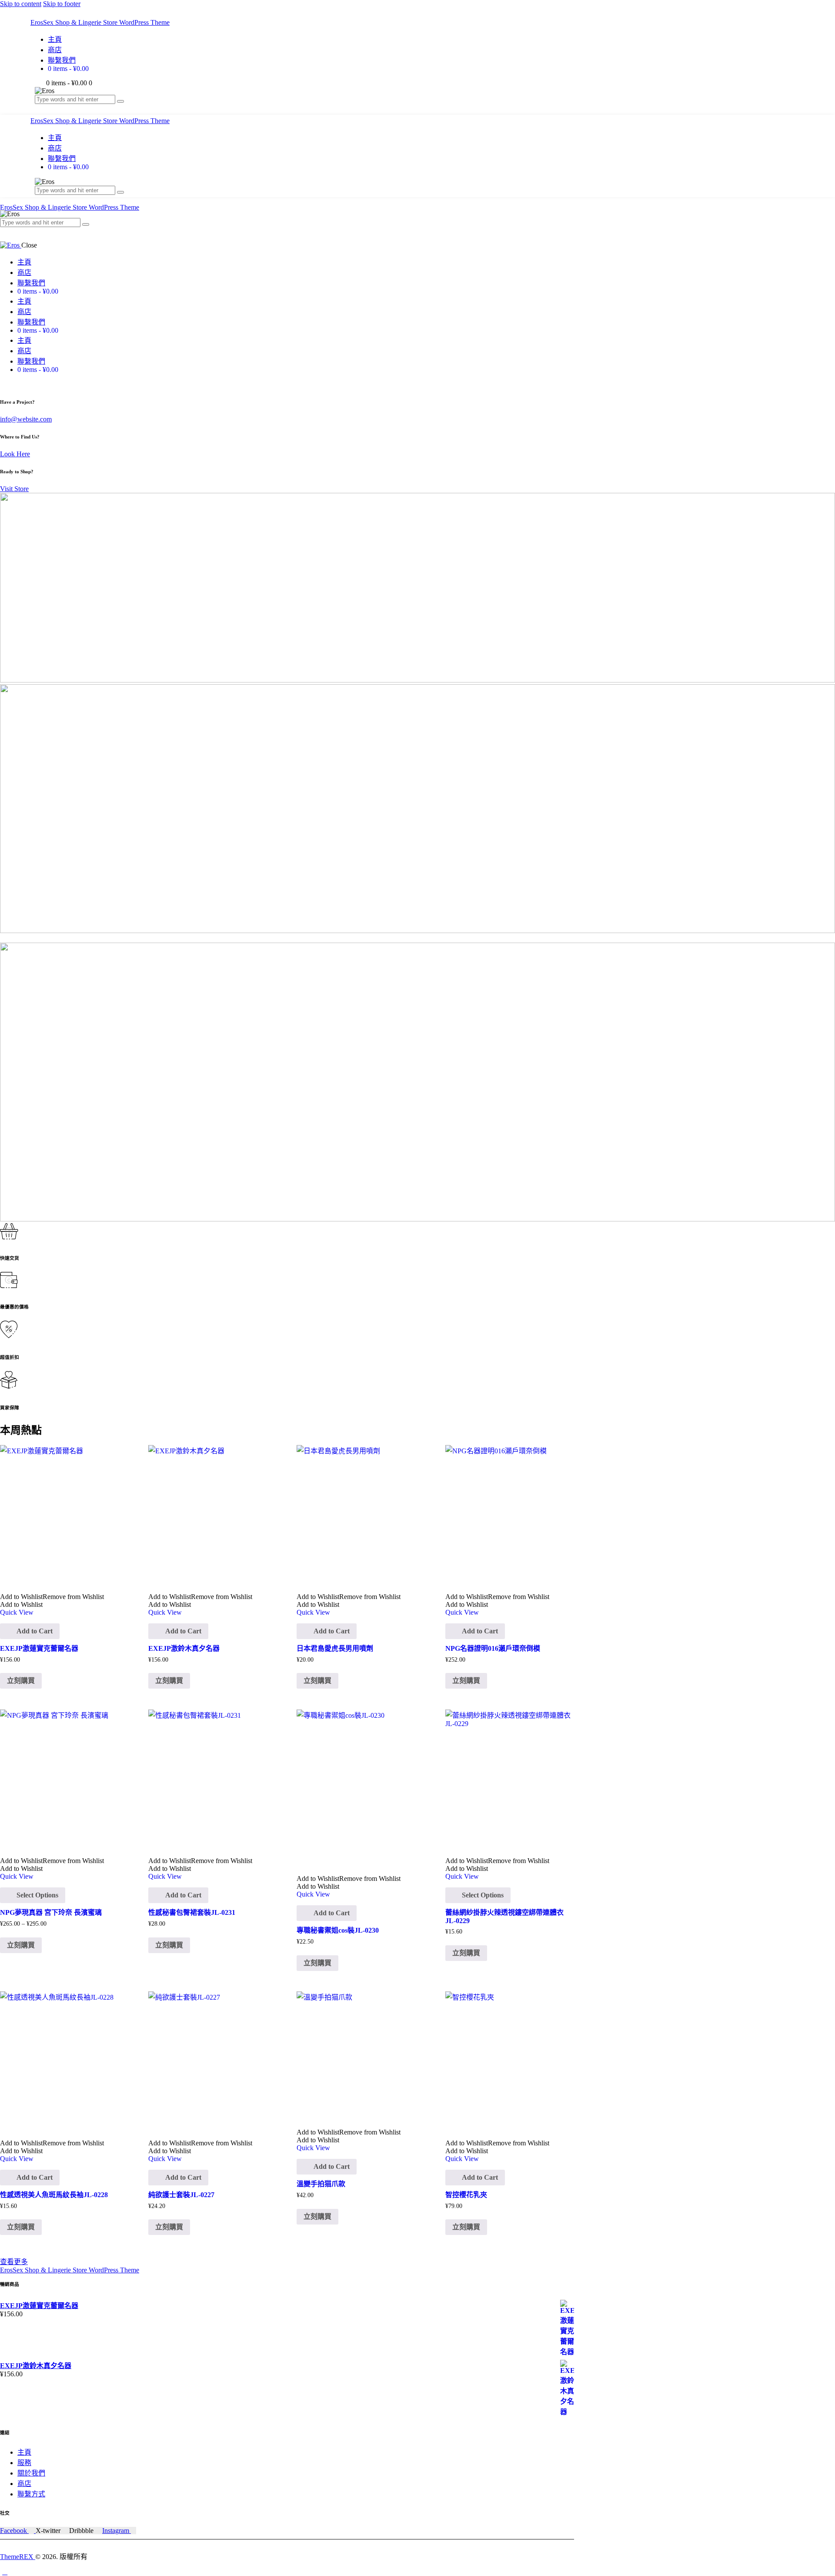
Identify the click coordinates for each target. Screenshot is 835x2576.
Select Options (37, 1895)
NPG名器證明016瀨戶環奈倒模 (493, 1648)
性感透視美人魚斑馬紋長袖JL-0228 (54, 2195)
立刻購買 (21, 1945)
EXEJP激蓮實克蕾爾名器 (39, 1648)
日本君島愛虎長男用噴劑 (335, 1648)
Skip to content (21, 4)
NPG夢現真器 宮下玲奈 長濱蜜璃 (51, 1912)
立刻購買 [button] (21, 1681)
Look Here (15, 454)
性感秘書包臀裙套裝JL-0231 (192, 1912)
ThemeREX (18, 2557)
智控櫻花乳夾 (466, 2195)
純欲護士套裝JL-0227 (181, 2195)
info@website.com (26, 419)
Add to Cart (35, 1631)
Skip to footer (62, 4)
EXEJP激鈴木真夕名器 (184, 1648)
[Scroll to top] (5, 2572)
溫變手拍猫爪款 (321, 2184)
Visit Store (14, 489)
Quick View (17, 1612)
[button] (52, 1597)
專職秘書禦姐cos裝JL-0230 (338, 1930)
